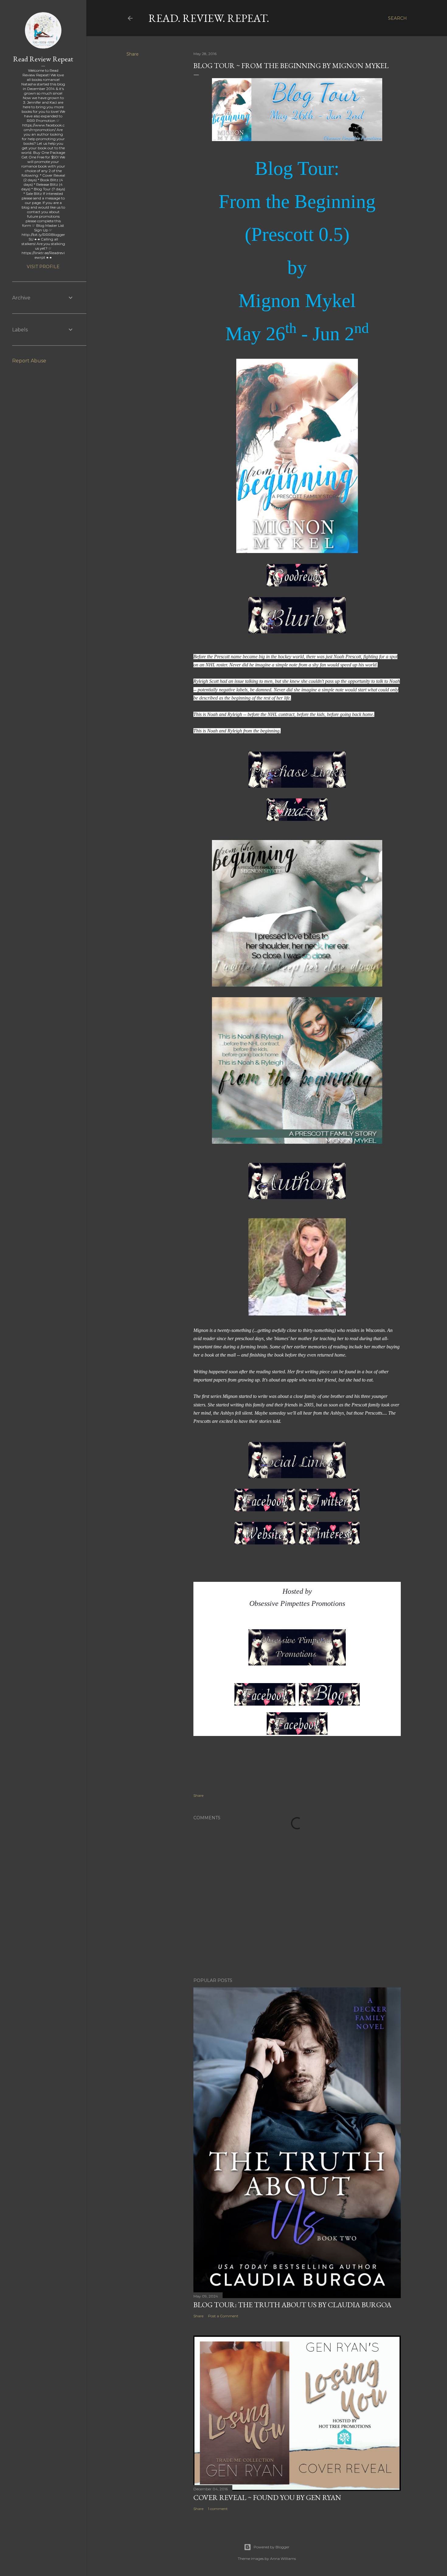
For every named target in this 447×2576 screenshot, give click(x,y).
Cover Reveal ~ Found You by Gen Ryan (267, 2497)
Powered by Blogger (272, 2547)
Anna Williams (283, 2559)
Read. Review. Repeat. (209, 18)
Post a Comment (223, 2316)
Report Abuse (29, 361)
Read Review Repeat (43, 59)
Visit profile (43, 267)
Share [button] (133, 54)
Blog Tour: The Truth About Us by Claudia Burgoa (292, 2305)
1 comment (218, 2509)
